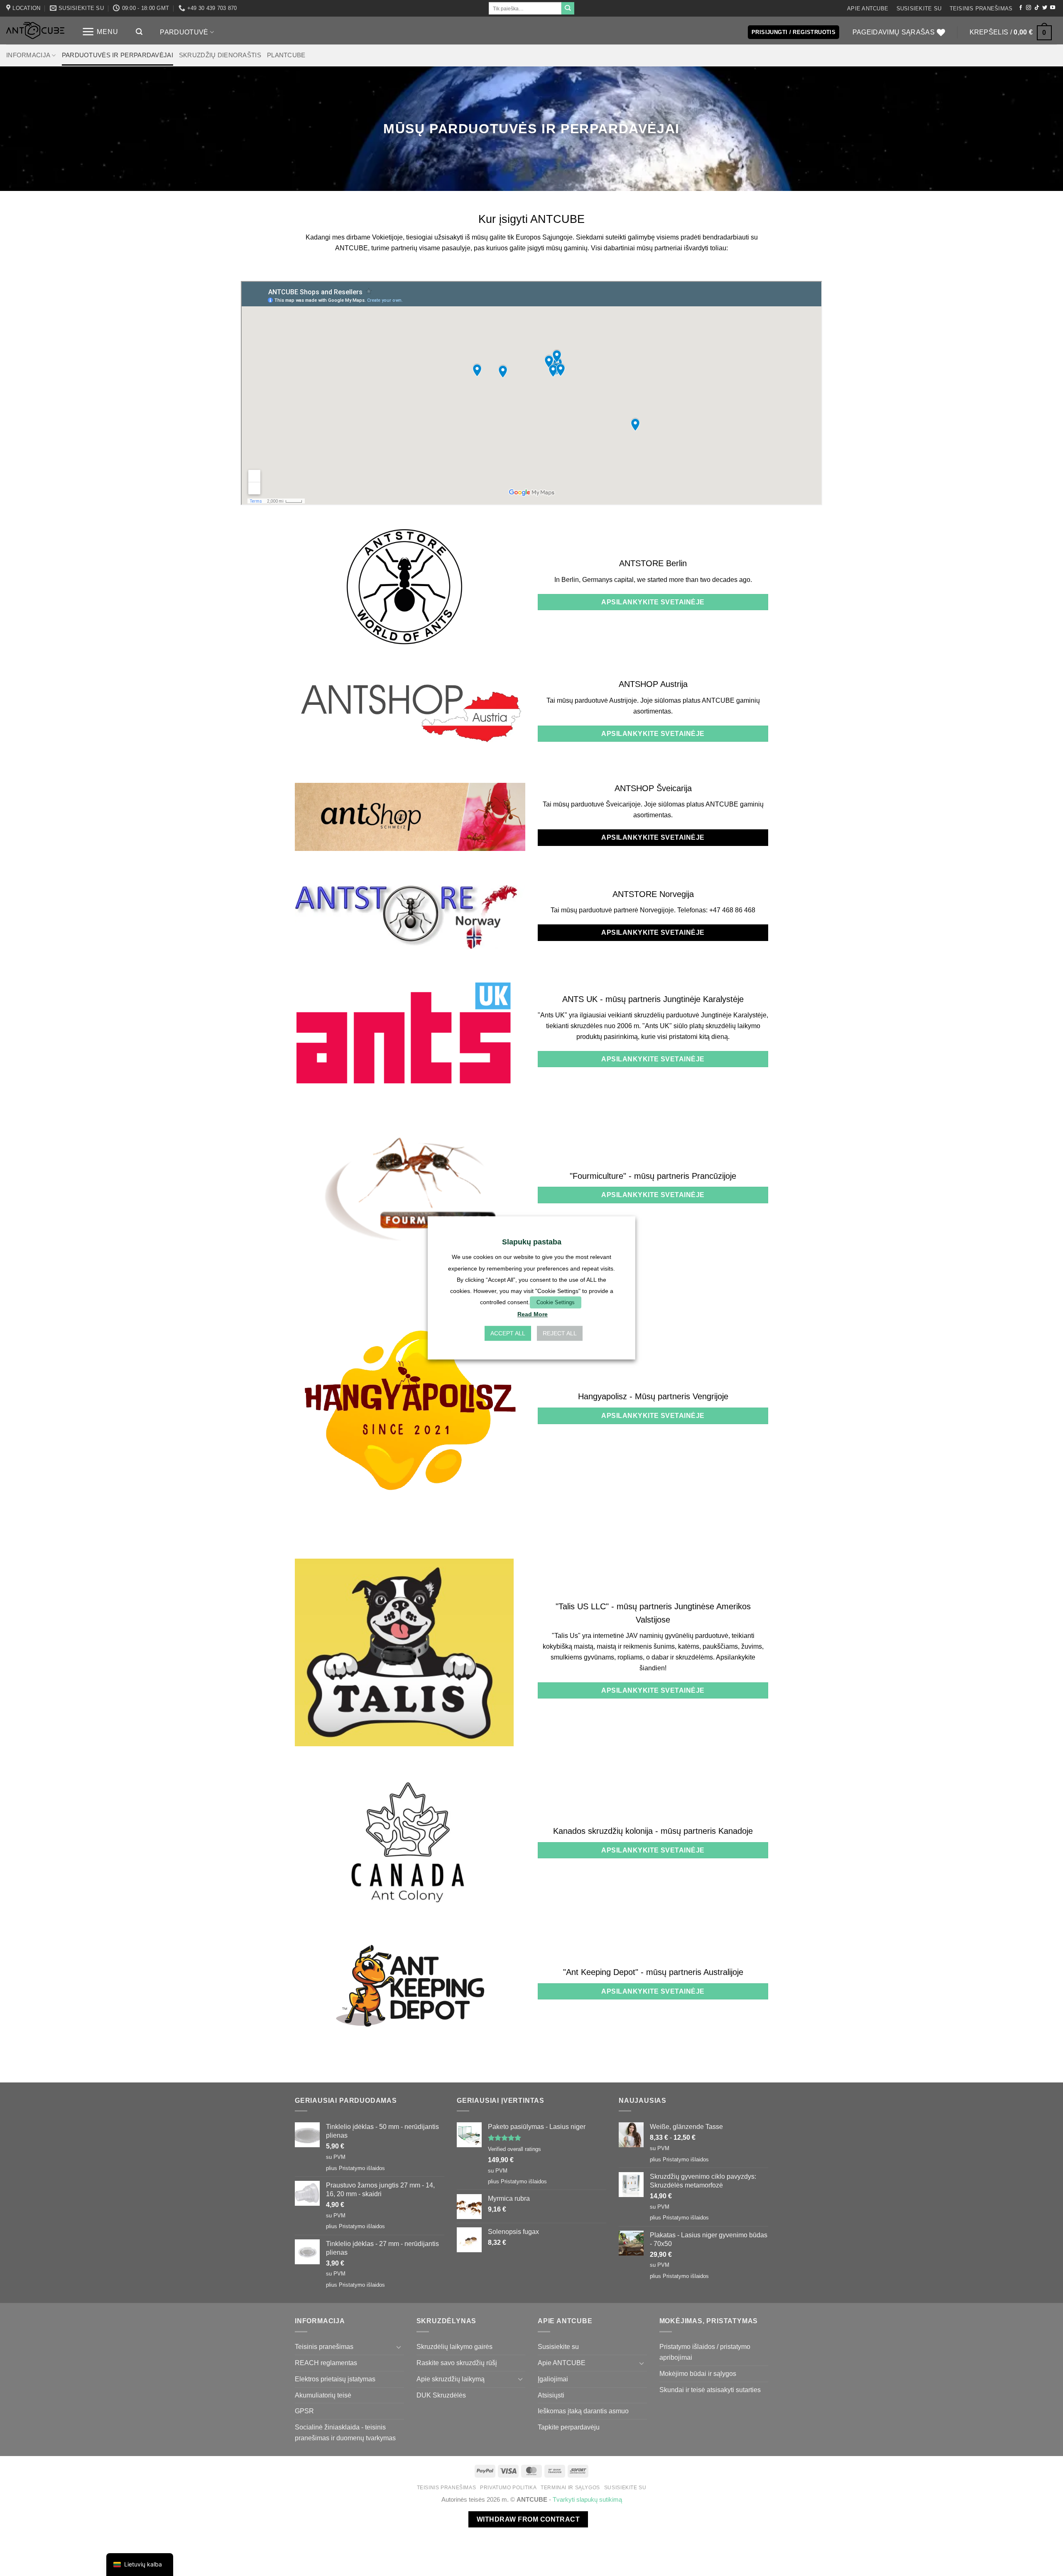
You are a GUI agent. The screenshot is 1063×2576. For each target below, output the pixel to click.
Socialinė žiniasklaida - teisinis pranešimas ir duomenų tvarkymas (345, 2432)
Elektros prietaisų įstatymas (335, 2379)
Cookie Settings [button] (556, 1302)
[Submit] (568, 8)
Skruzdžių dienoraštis (220, 55)
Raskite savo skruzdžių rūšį (457, 2363)
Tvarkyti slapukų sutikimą (587, 2500)
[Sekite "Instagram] (1029, 8)
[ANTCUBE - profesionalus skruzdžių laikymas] (35, 31)
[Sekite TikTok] (1037, 8)
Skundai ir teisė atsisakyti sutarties (710, 2390)
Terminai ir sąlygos (570, 2488)
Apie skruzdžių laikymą (451, 2379)
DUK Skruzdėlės (441, 2395)
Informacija (28, 55)
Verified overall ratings (514, 2149)
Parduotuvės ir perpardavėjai (118, 55)
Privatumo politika (508, 2488)
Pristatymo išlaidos (362, 2168)
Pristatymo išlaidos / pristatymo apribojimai (705, 2352)
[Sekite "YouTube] (1053, 8)
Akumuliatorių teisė (323, 2395)
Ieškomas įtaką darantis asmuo (583, 2411)
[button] (100, 32)
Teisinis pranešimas (981, 9)
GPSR (304, 2411)
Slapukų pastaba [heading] (532, 1242)
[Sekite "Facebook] (1021, 8)
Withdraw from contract (528, 2519)
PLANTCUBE (286, 55)
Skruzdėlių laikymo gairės (454, 2346)
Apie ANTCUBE (868, 9)
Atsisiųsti (551, 2395)
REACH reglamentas (326, 2363)
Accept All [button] (508, 1334)
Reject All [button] (560, 1334)
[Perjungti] (399, 2347)
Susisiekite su (919, 9)
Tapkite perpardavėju (569, 2427)
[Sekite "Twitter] (1045, 8)
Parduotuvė (184, 32)
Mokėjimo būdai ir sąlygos (698, 2373)
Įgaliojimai (553, 2379)
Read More (533, 1315)
